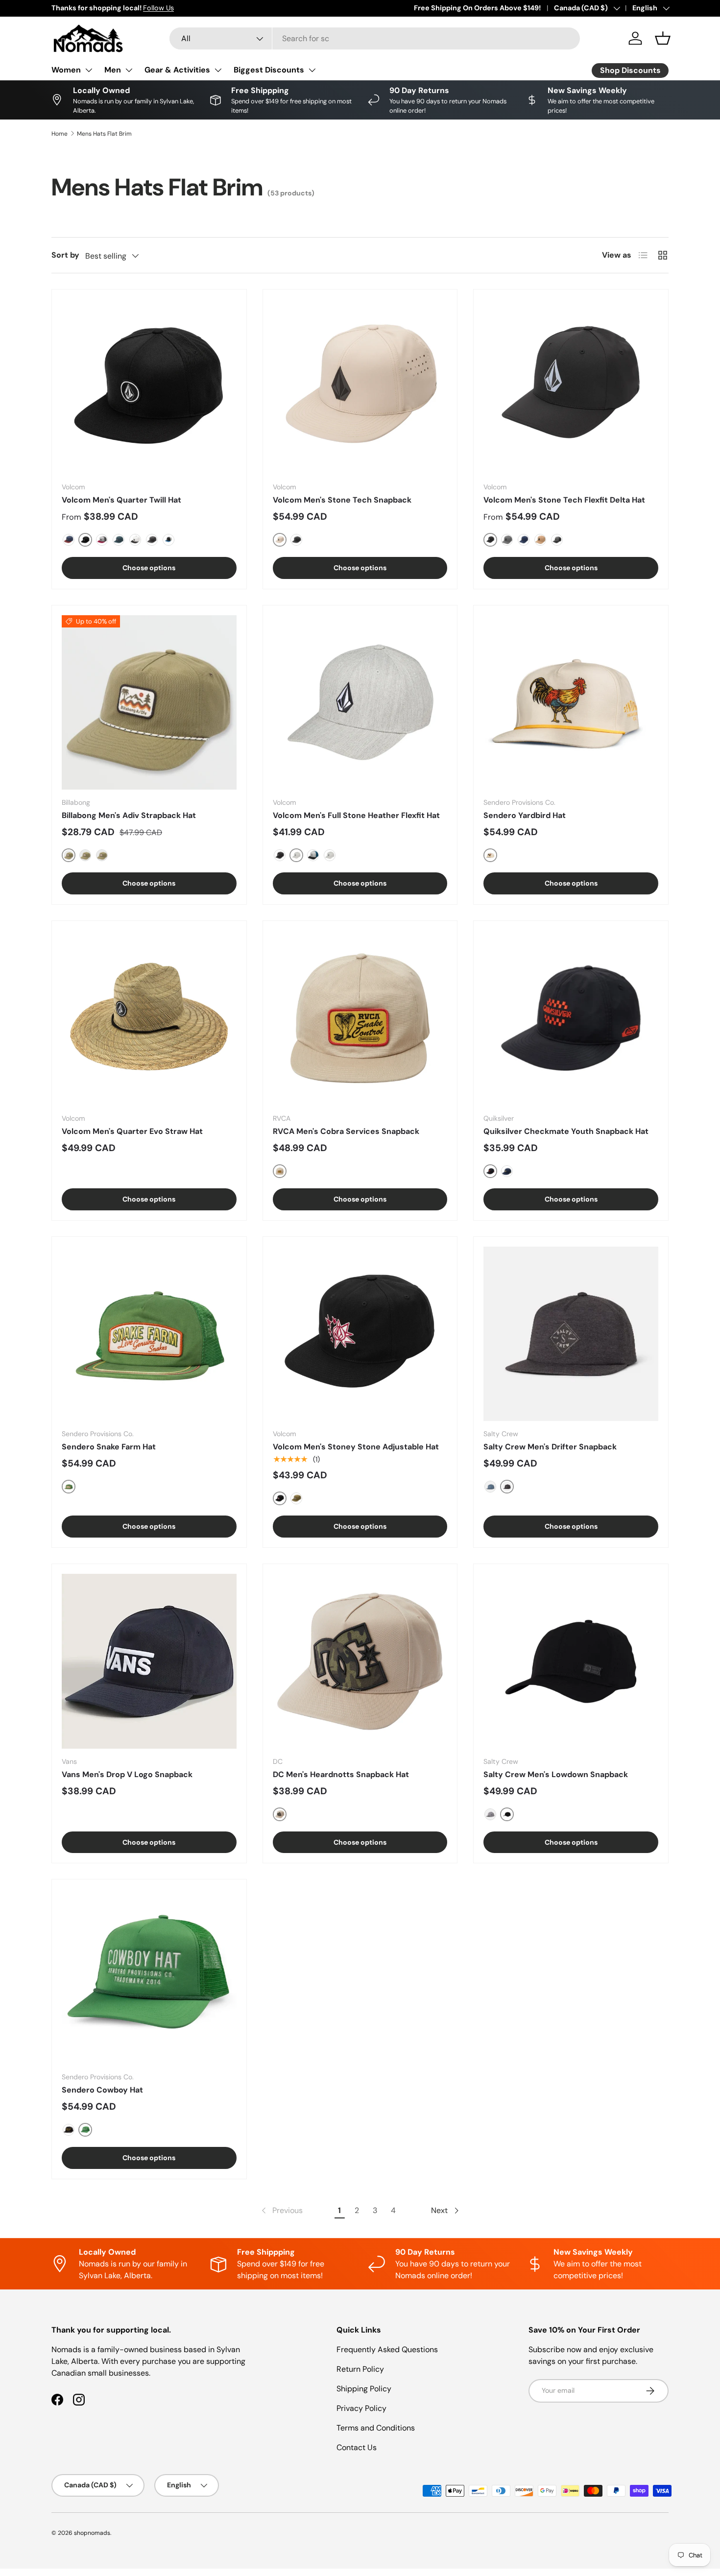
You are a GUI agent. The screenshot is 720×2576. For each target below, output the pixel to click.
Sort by (65, 255)
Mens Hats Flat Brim (104, 134)
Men (113, 70)
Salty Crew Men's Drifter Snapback (550, 1447)
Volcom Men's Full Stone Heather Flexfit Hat (356, 815)
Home (60, 134)
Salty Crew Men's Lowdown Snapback (556, 1774)
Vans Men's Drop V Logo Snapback (127, 1774)
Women (66, 70)
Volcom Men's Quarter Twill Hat (121, 500)
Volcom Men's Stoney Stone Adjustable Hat (356, 1447)
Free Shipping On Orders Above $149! (477, 8)
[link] (281, 2211)
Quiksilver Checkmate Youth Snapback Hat (566, 1131)
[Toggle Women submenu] (89, 70)
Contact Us (357, 2447)
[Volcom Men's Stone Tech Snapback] (360, 387)
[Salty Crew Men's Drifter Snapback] (571, 1334)
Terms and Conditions (376, 2428)
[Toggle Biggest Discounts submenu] (312, 70)
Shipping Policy (364, 2389)
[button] (663, 38)
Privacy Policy (361, 2408)
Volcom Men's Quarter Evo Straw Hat (132, 1131)
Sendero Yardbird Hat (525, 815)
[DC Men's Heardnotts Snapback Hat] (360, 1661)
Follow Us (158, 8)
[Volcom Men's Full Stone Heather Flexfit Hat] (360, 703)
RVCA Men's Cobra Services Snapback (346, 1131)
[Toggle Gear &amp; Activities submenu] (218, 70)
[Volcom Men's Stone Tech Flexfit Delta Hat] (571, 387)
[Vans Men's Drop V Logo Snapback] (149, 1661)
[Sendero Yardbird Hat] (571, 703)
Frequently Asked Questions (387, 2349)
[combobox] (375, 38)
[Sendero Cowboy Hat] (149, 1977)
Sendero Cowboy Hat (102, 2090)
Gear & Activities (177, 70)
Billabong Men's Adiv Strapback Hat (129, 815)
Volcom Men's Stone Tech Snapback (342, 500)
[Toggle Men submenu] (129, 70)
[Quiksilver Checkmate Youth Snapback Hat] (571, 1018)
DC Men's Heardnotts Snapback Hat (341, 1774)
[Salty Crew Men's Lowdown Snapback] (571, 1661)
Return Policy (360, 2369)
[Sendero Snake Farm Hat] (149, 1334)
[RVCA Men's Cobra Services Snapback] (360, 1018)
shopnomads (92, 2533)
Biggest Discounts (269, 70)
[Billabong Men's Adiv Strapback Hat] (149, 703)
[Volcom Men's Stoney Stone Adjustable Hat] (360, 1334)
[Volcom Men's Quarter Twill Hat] (149, 387)
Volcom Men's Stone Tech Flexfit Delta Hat (564, 500)
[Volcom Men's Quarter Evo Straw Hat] (149, 1018)
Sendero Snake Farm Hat (109, 1447)
